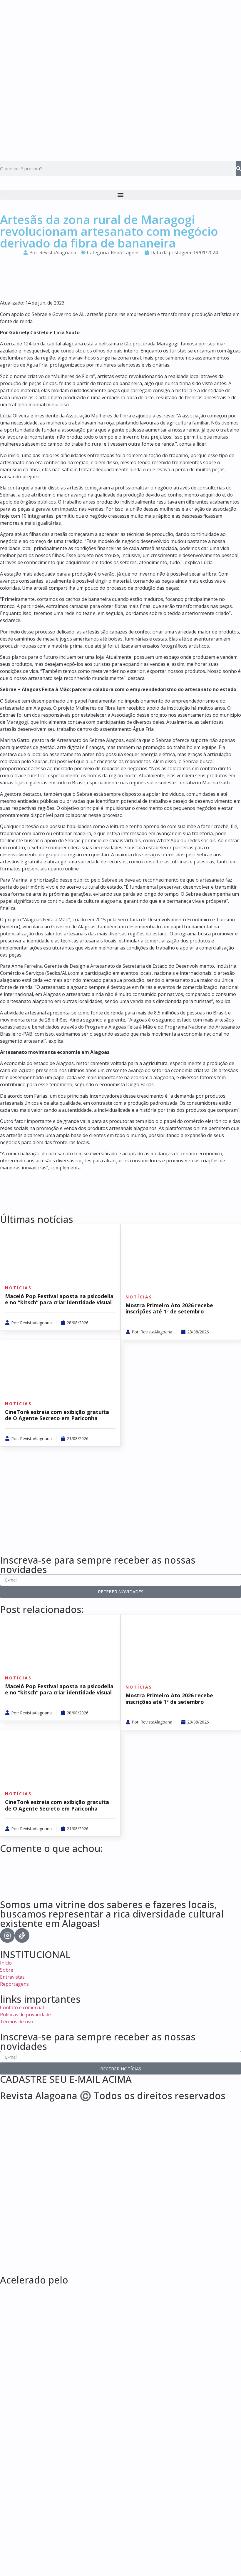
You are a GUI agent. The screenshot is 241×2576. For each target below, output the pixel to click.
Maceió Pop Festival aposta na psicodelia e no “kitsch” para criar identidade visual (59, 1299)
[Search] (239, 168)
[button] (120, 195)
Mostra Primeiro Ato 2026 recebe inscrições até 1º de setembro (169, 1308)
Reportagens (125, 253)
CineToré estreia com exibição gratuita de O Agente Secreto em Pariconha (57, 1415)
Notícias (18, 1288)
